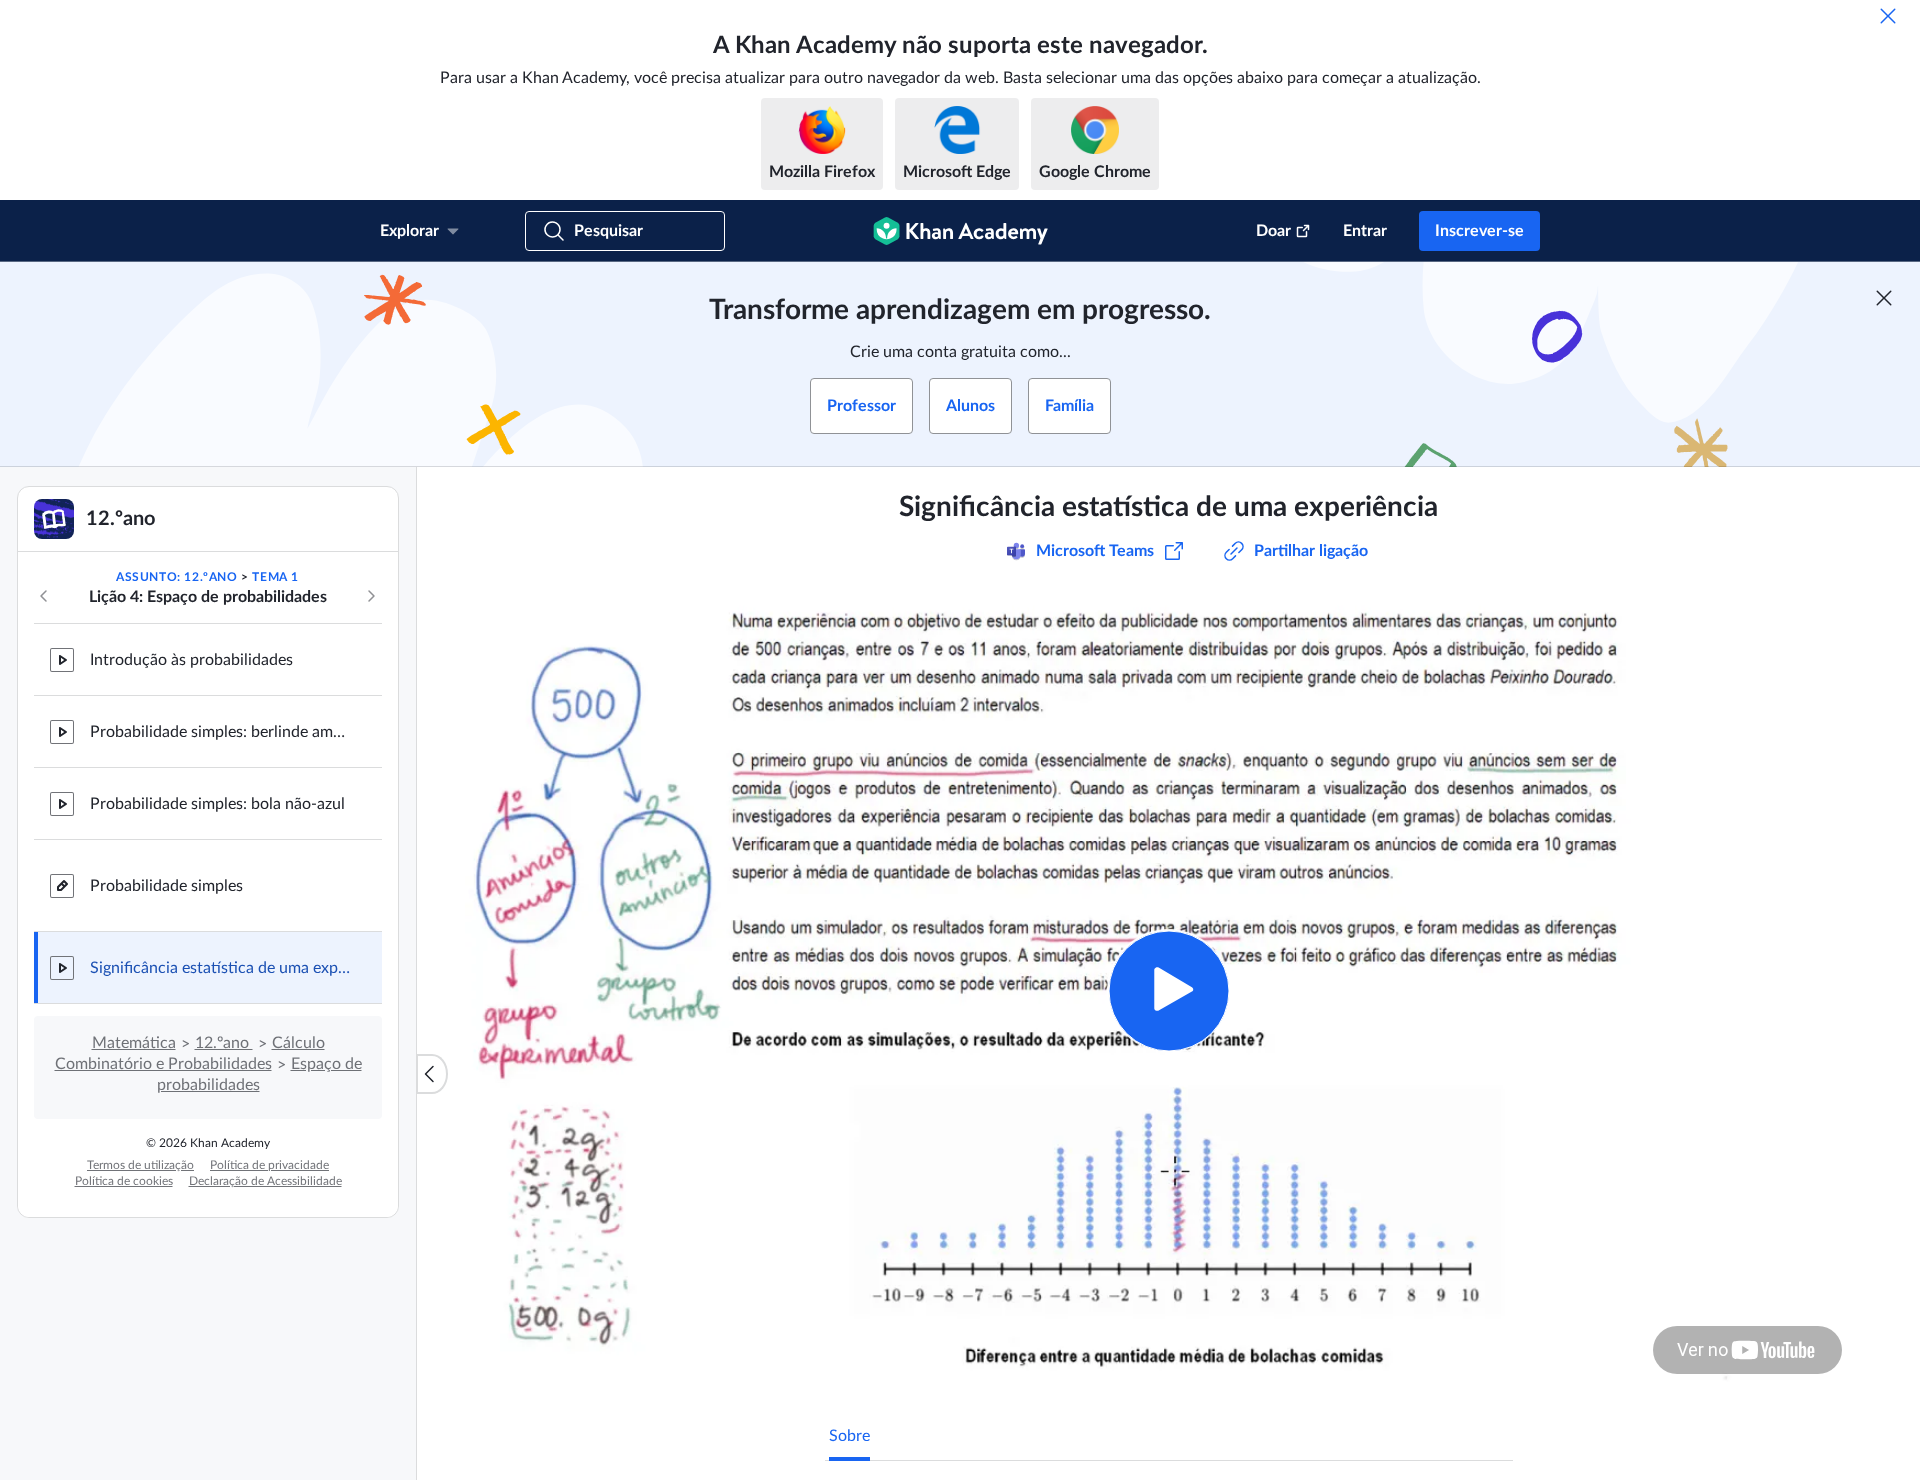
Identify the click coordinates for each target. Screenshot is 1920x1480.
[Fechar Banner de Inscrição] (1884, 298)
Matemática (134, 1043)
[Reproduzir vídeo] (1168, 990)
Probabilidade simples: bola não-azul (217, 804)
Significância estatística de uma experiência (220, 968)
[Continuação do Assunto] (371, 596)
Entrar (1365, 231)
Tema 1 (275, 577)
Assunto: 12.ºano (177, 577)
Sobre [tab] (849, 1436)
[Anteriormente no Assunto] (44, 596)
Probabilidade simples (166, 886)
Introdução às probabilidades (191, 660)
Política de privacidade (269, 1165)
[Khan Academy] (960, 231)
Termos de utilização (140, 1165)
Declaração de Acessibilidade (265, 1181)
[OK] (1888, 16)
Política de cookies (124, 1181)
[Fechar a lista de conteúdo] (432, 1074)
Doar (1273, 231)
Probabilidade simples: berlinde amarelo (220, 732)
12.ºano (224, 1043)
